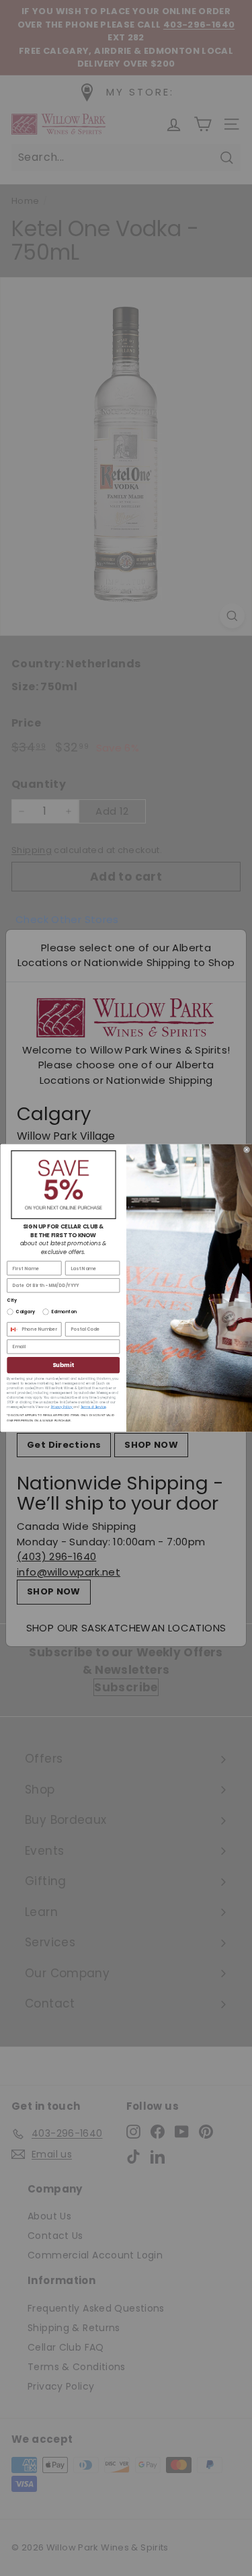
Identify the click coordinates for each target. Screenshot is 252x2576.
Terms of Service (93, 1407)
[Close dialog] (246, 1149)
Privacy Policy (61, 1407)
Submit (63, 1365)
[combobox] (12, 1329)
